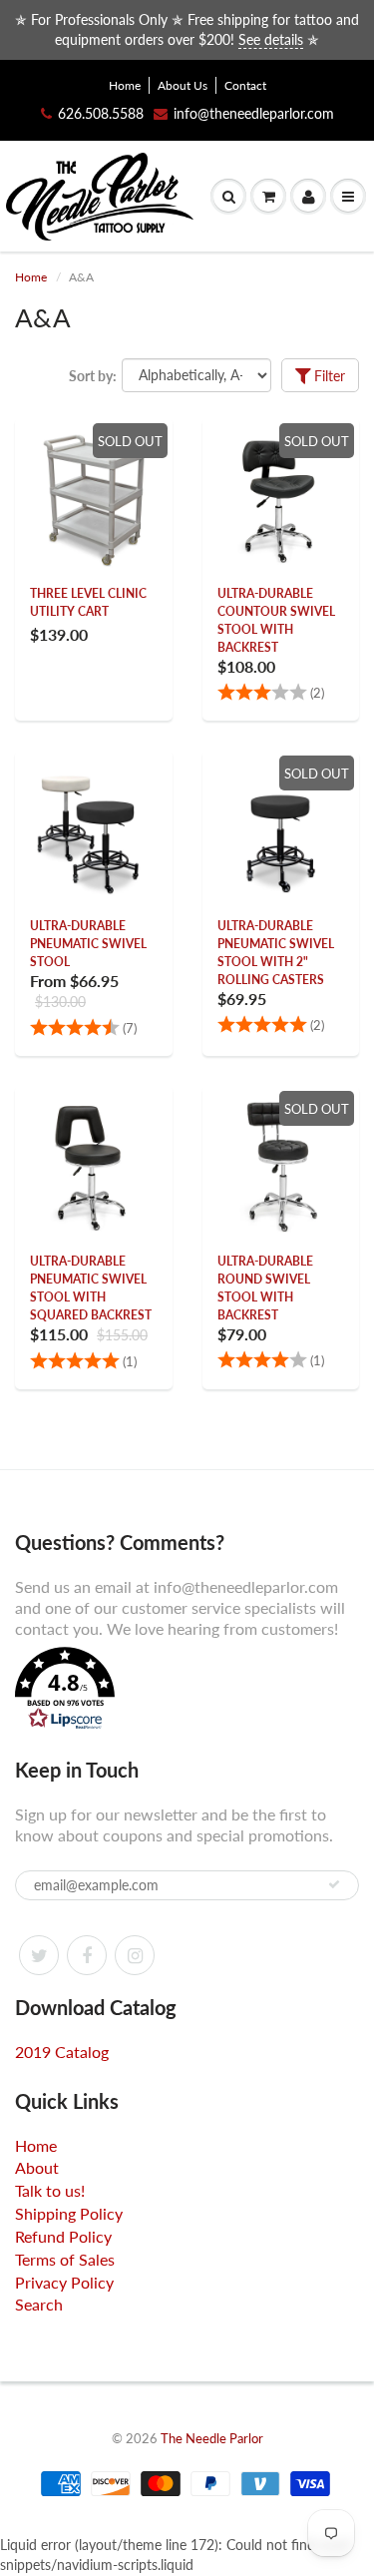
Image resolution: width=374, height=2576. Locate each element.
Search (39, 2304)
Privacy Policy (64, 2282)
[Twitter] (39, 1955)
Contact (245, 85)
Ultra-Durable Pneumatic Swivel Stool (88, 944)
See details (271, 39)
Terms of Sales (65, 2259)
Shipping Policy (69, 2213)
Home (125, 85)
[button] (187, 1691)
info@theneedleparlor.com (254, 113)
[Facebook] (87, 1955)
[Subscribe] (334, 1884)
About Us (183, 85)
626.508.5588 (101, 113)
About (37, 2167)
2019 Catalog (62, 2052)
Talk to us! (50, 2190)
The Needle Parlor (212, 2438)
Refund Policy (63, 2236)
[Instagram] (135, 1955)
